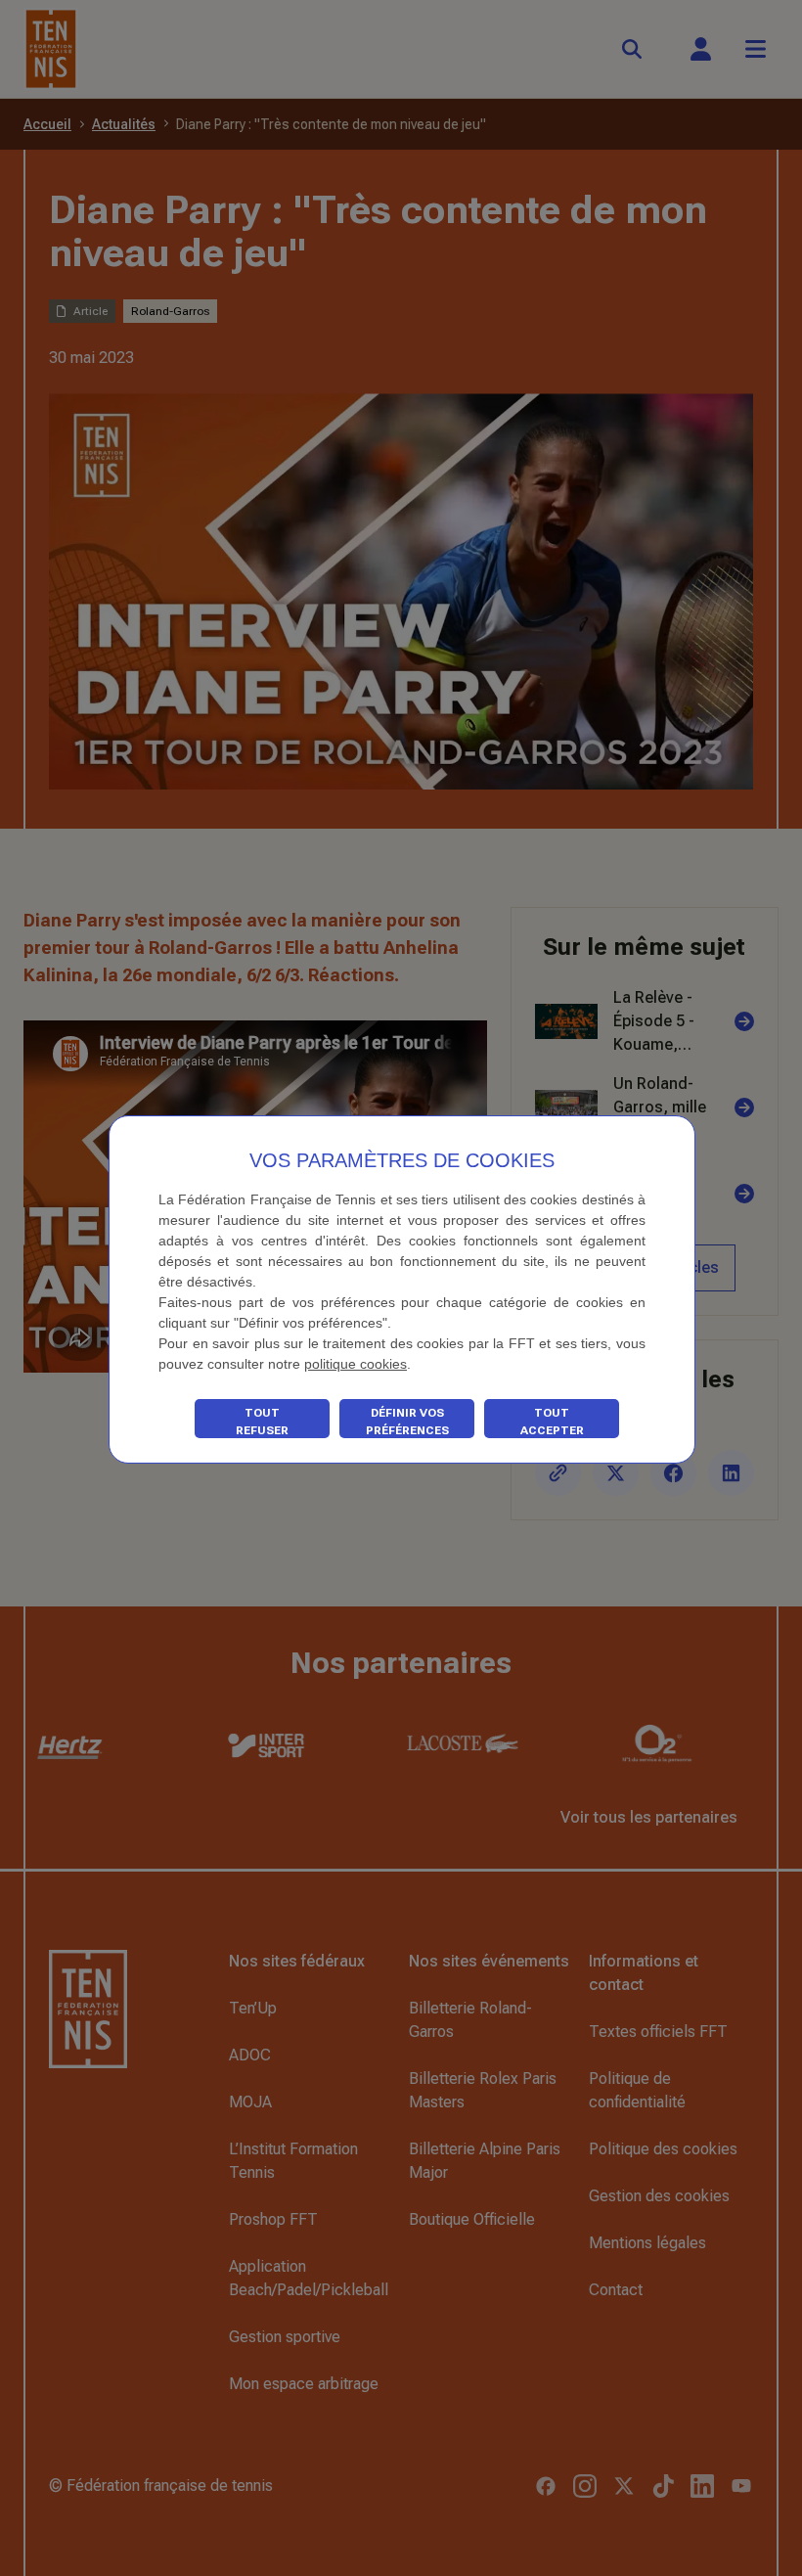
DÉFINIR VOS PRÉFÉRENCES (407, 1422)
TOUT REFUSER (262, 1422)
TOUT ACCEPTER (552, 1422)
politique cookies (356, 1364)
